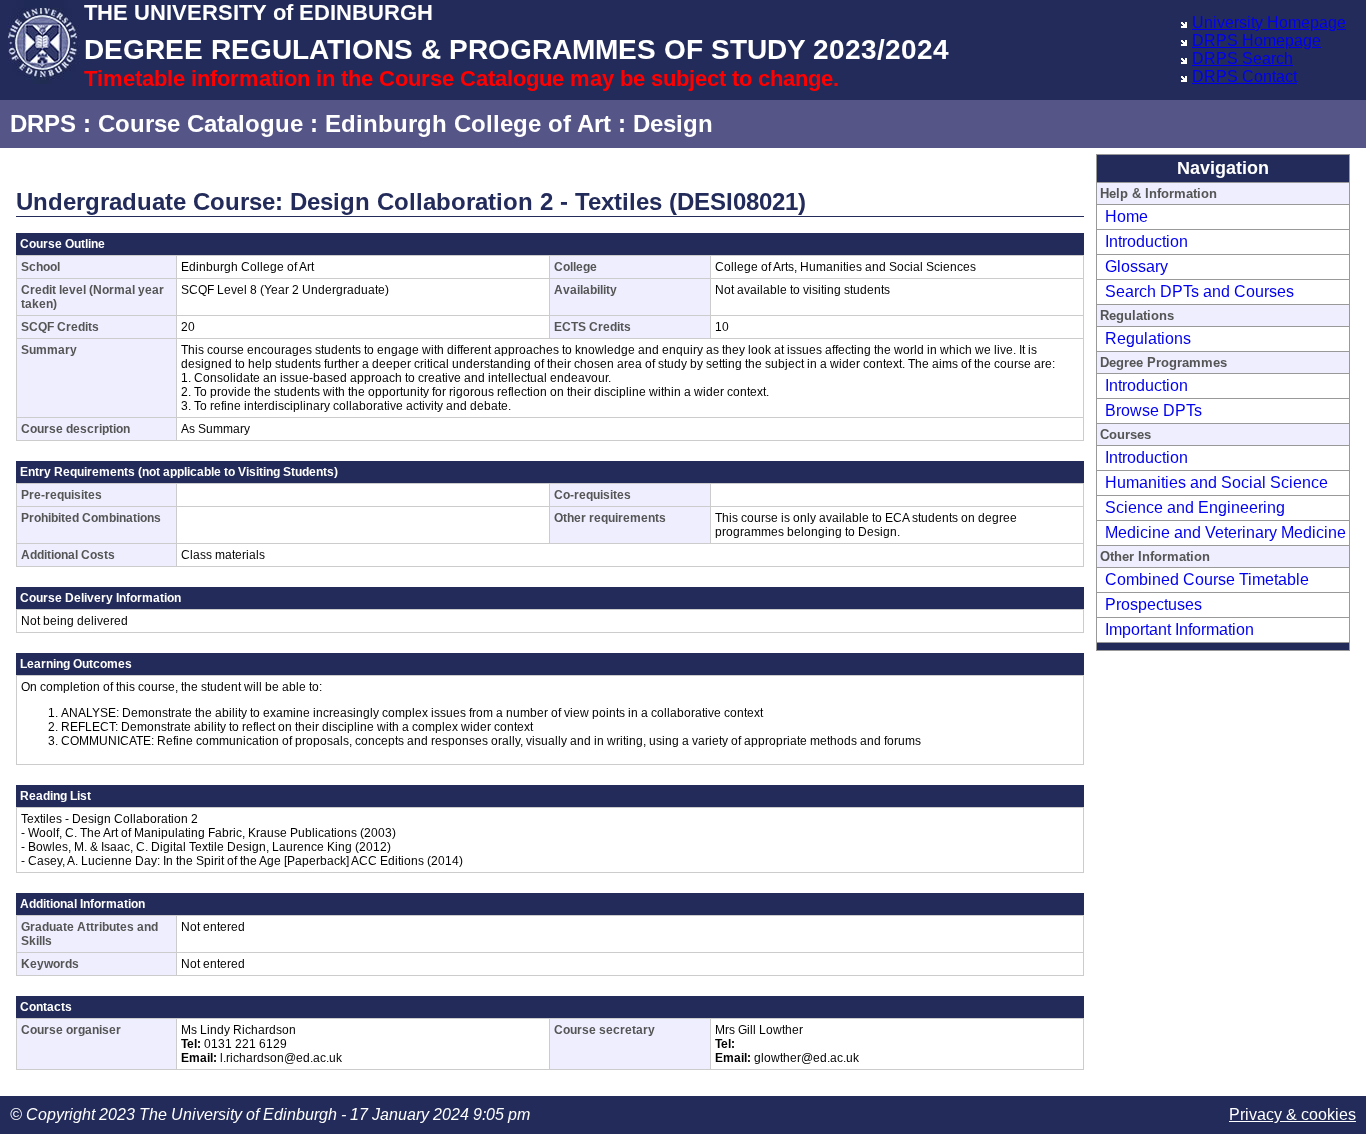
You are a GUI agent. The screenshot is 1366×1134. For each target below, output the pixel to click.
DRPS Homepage (1256, 40)
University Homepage (1269, 22)
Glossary (1136, 266)
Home (1126, 216)
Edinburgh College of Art (468, 123)
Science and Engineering (1195, 507)
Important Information (1179, 629)
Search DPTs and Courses (1199, 291)
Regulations (1148, 338)
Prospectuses (1153, 604)
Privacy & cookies (1292, 1114)
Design (673, 123)
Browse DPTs (1153, 410)
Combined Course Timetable (1207, 579)
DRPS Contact (1244, 76)
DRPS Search (1242, 58)
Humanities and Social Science (1216, 482)
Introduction (1146, 241)
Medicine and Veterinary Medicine (1225, 532)
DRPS (43, 123)
